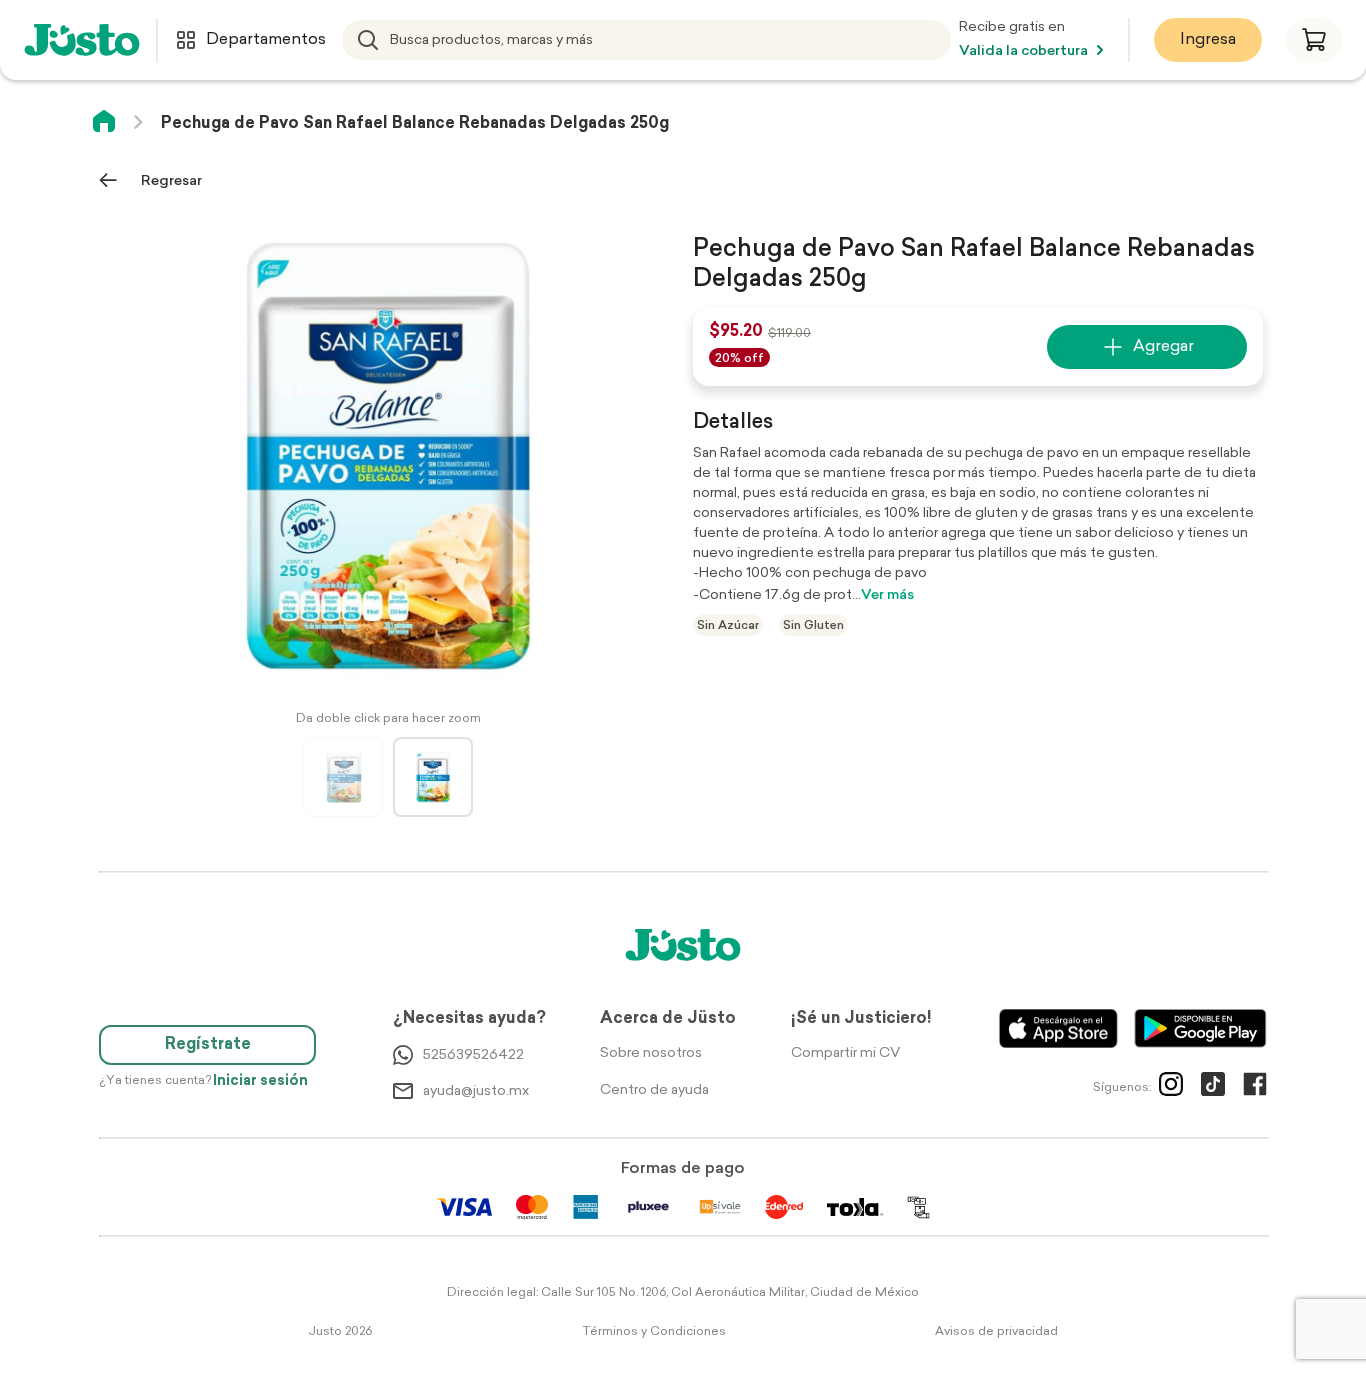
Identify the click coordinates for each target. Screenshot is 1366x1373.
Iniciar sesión (260, 1081)
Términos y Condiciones (654, 1332)
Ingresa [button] (1208, 40)
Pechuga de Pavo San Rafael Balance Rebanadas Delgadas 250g (415, 124)
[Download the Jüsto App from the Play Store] (1200, 1028)
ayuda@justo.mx (476, 1091)
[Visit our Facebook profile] (1255, 1088)
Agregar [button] (1163, 347)
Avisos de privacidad (996, 1332)
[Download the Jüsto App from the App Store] (1058, 1028)
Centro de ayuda (654, 1090)
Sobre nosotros (651, 1053)
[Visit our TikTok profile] (1213, 1088)
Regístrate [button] (208, 1045)
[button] (1314, 40)
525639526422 (473, 1055)
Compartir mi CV (845, 1053)
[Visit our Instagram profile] (1171, 1088)
